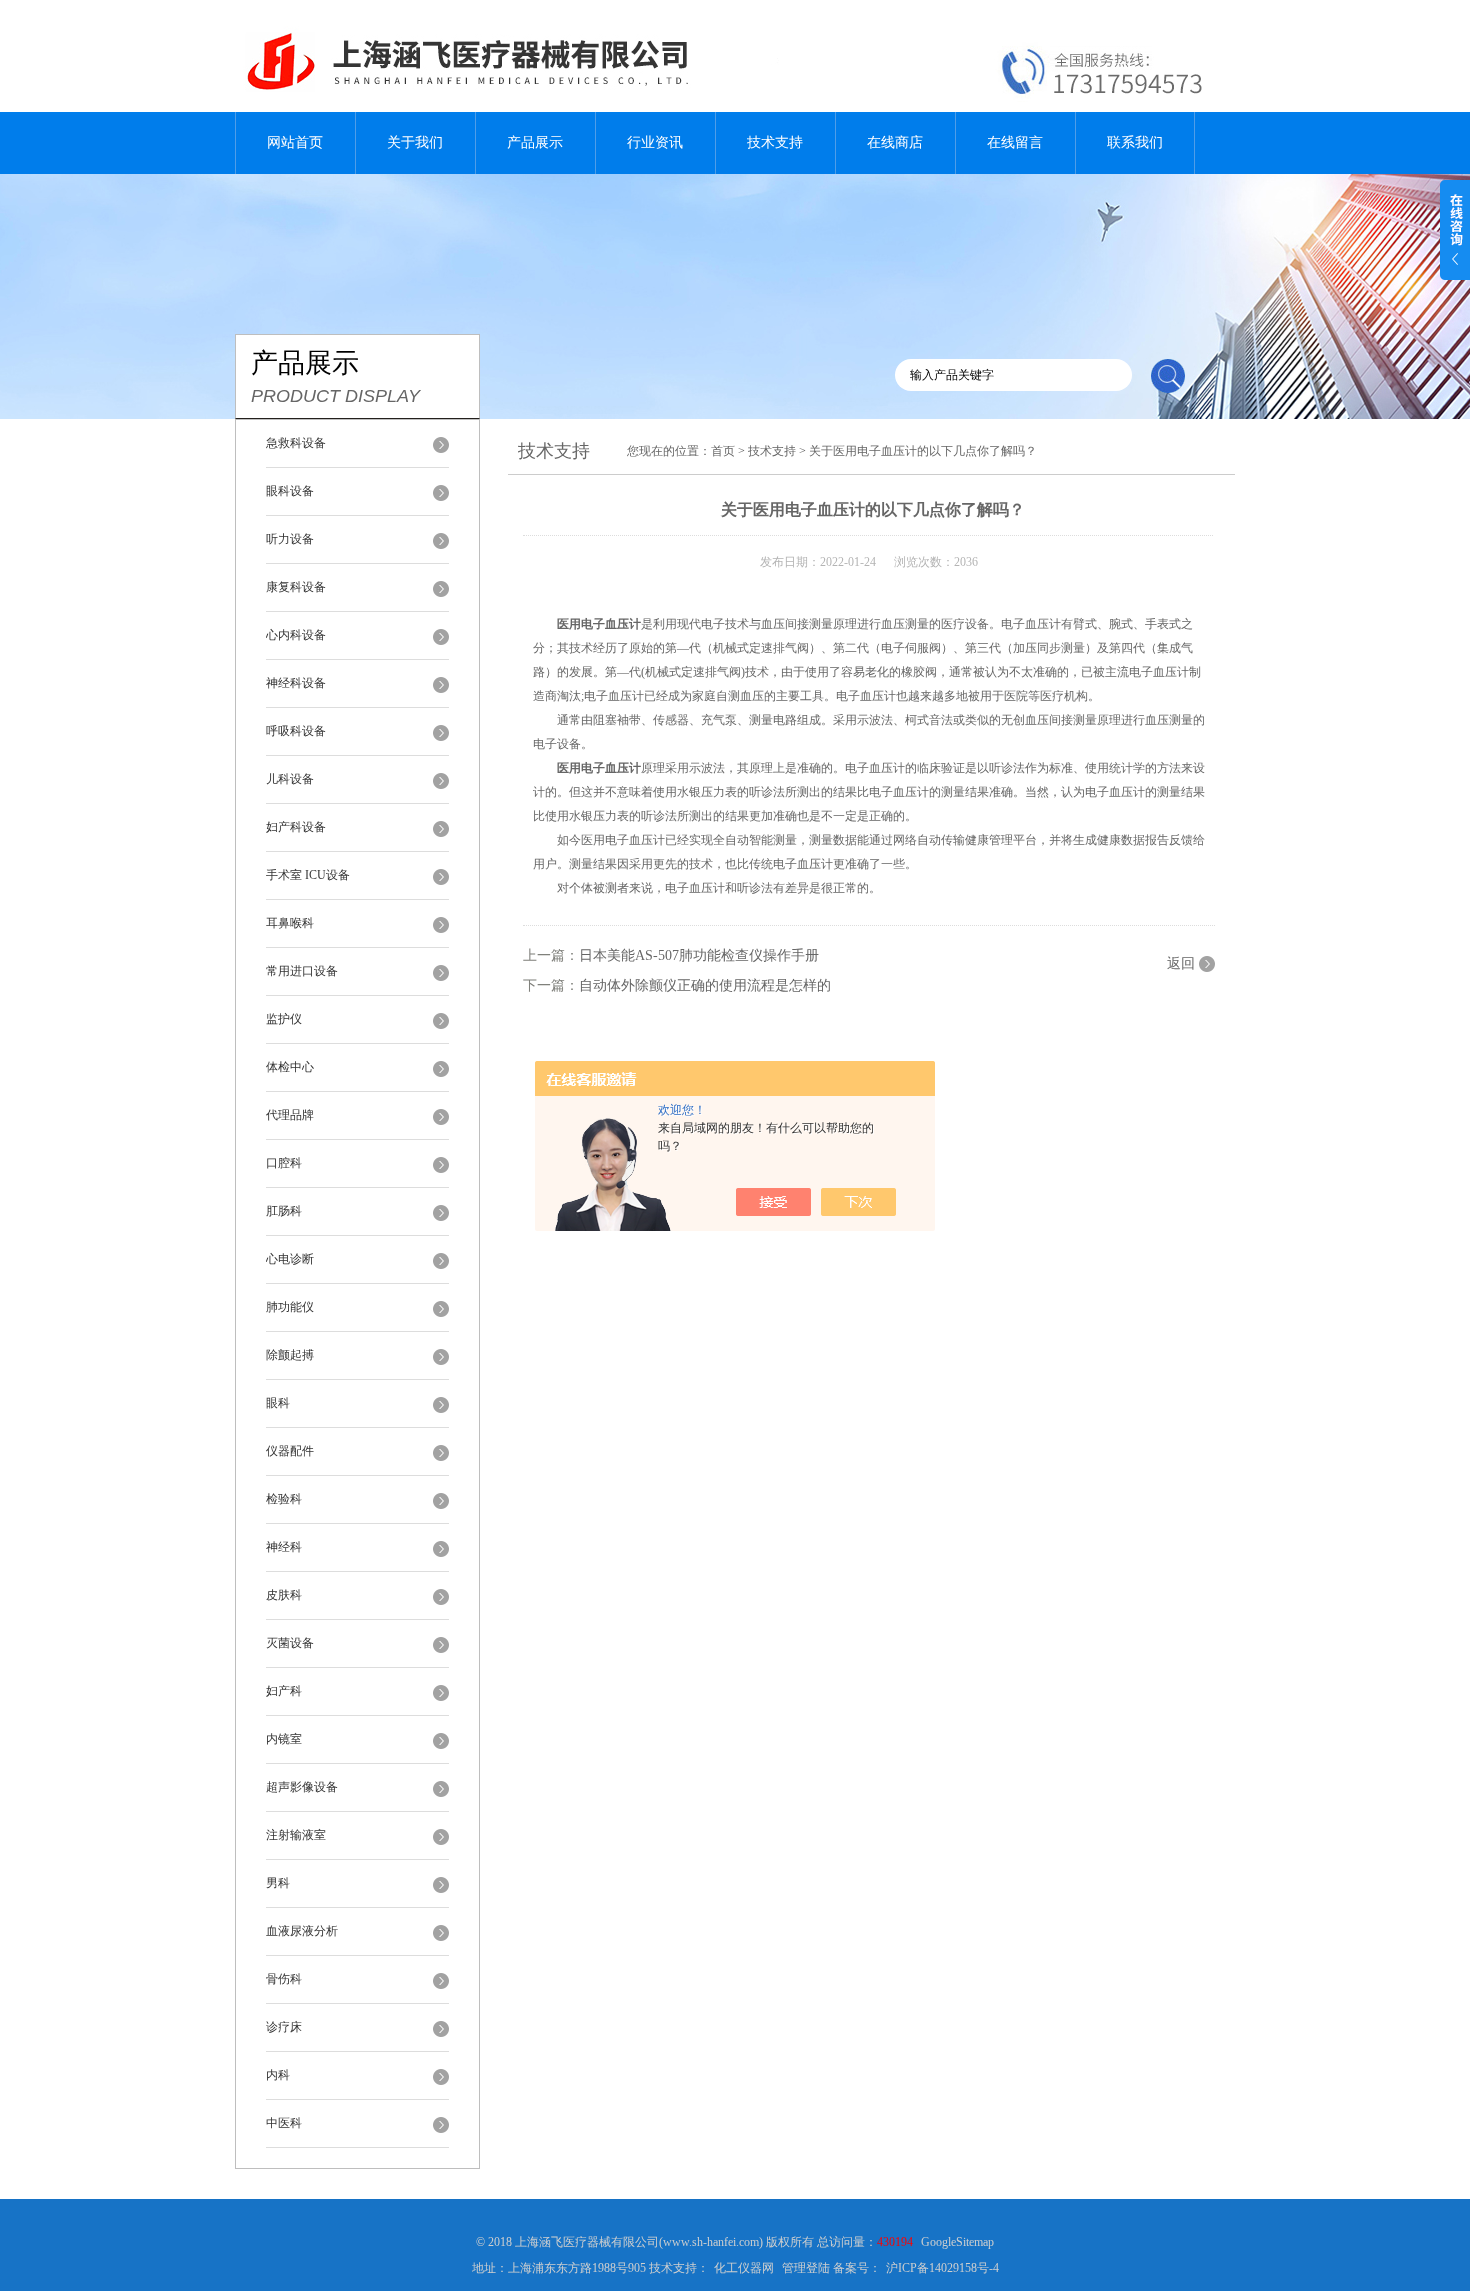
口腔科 (284, 1163)
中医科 (284, 2123)
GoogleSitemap (957, 2242)
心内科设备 (296, 635)
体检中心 (290, 1067)
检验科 (284, 1499)
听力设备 (290, 539)
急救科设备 (296, 443)
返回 (1181, 963)
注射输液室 (296, 1835)
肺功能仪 (290, 1307)
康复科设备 (296, 587)
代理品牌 (290, 1115)
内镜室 (284, 1739)
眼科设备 (290, 491)
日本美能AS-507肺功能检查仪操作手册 (699, 955)
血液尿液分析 (302, 1931)
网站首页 (295, 142)
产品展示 (535, 142)
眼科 (278, 1403)
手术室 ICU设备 (308, 875)
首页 (723, 451)
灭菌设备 (290, 1643)
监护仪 (284, 1019)
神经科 (284, 1547)
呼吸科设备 (296, 731)
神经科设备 (296, 683)
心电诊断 (290, 1259)
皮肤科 (284, 1595)
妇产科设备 (296, 827)
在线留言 (1015, 142)
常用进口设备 (302, 971)
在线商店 (895, 142)
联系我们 (1135, 142)
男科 (278, 1883)
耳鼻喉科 (290, 923)
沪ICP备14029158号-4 (942, 2268)
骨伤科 (284, 1979)
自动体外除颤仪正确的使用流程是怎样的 (705, 985)
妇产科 (284, 1691)
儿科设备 (290, 779)
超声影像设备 (302, 1787)
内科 (278, 2075)
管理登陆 (806, 2268)
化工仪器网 (744, 2268)
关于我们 (415, 142)
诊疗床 (284, 2027)
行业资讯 (655, 142)
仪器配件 (290, 1451)
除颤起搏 (290, 1355)
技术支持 (775, 142)
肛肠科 (284, 1211)
